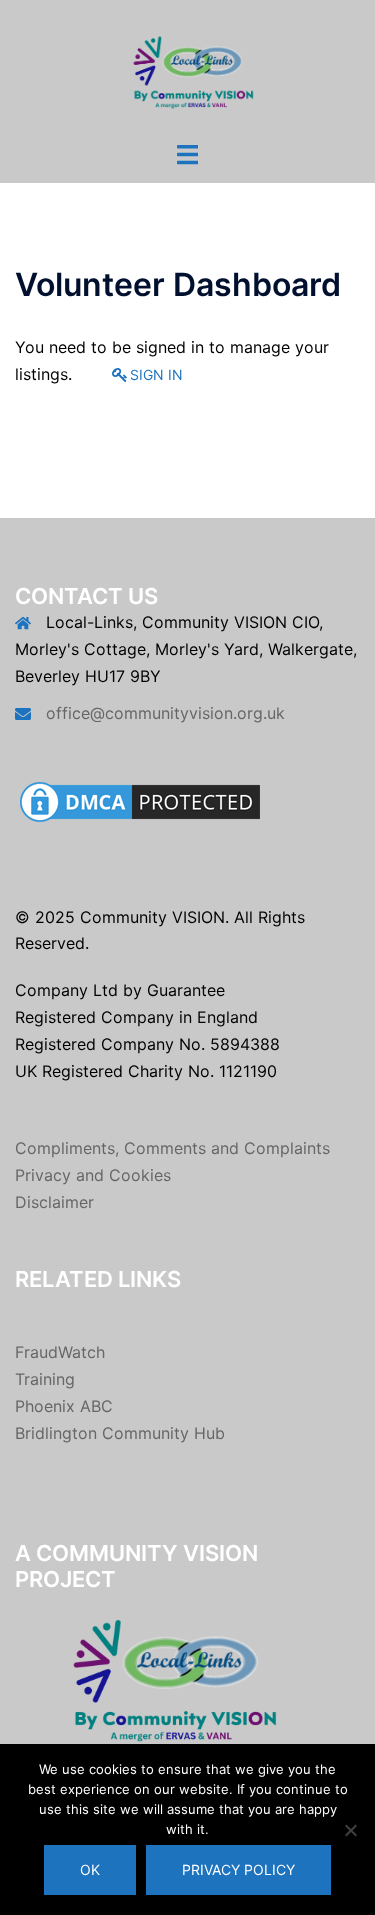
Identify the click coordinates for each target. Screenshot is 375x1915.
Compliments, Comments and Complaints (172, 1148)
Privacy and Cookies (93, 1175)
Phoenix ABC (64, 1406)
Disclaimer (54, 1202)
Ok (90, 1869)
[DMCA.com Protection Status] (140, 800)
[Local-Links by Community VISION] (187, 68)
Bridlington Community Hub (120, 1433)
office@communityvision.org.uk (165, 713)
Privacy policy (238, 1869)
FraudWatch (60, 1352)
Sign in (156, 374)
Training (45, 1379)
